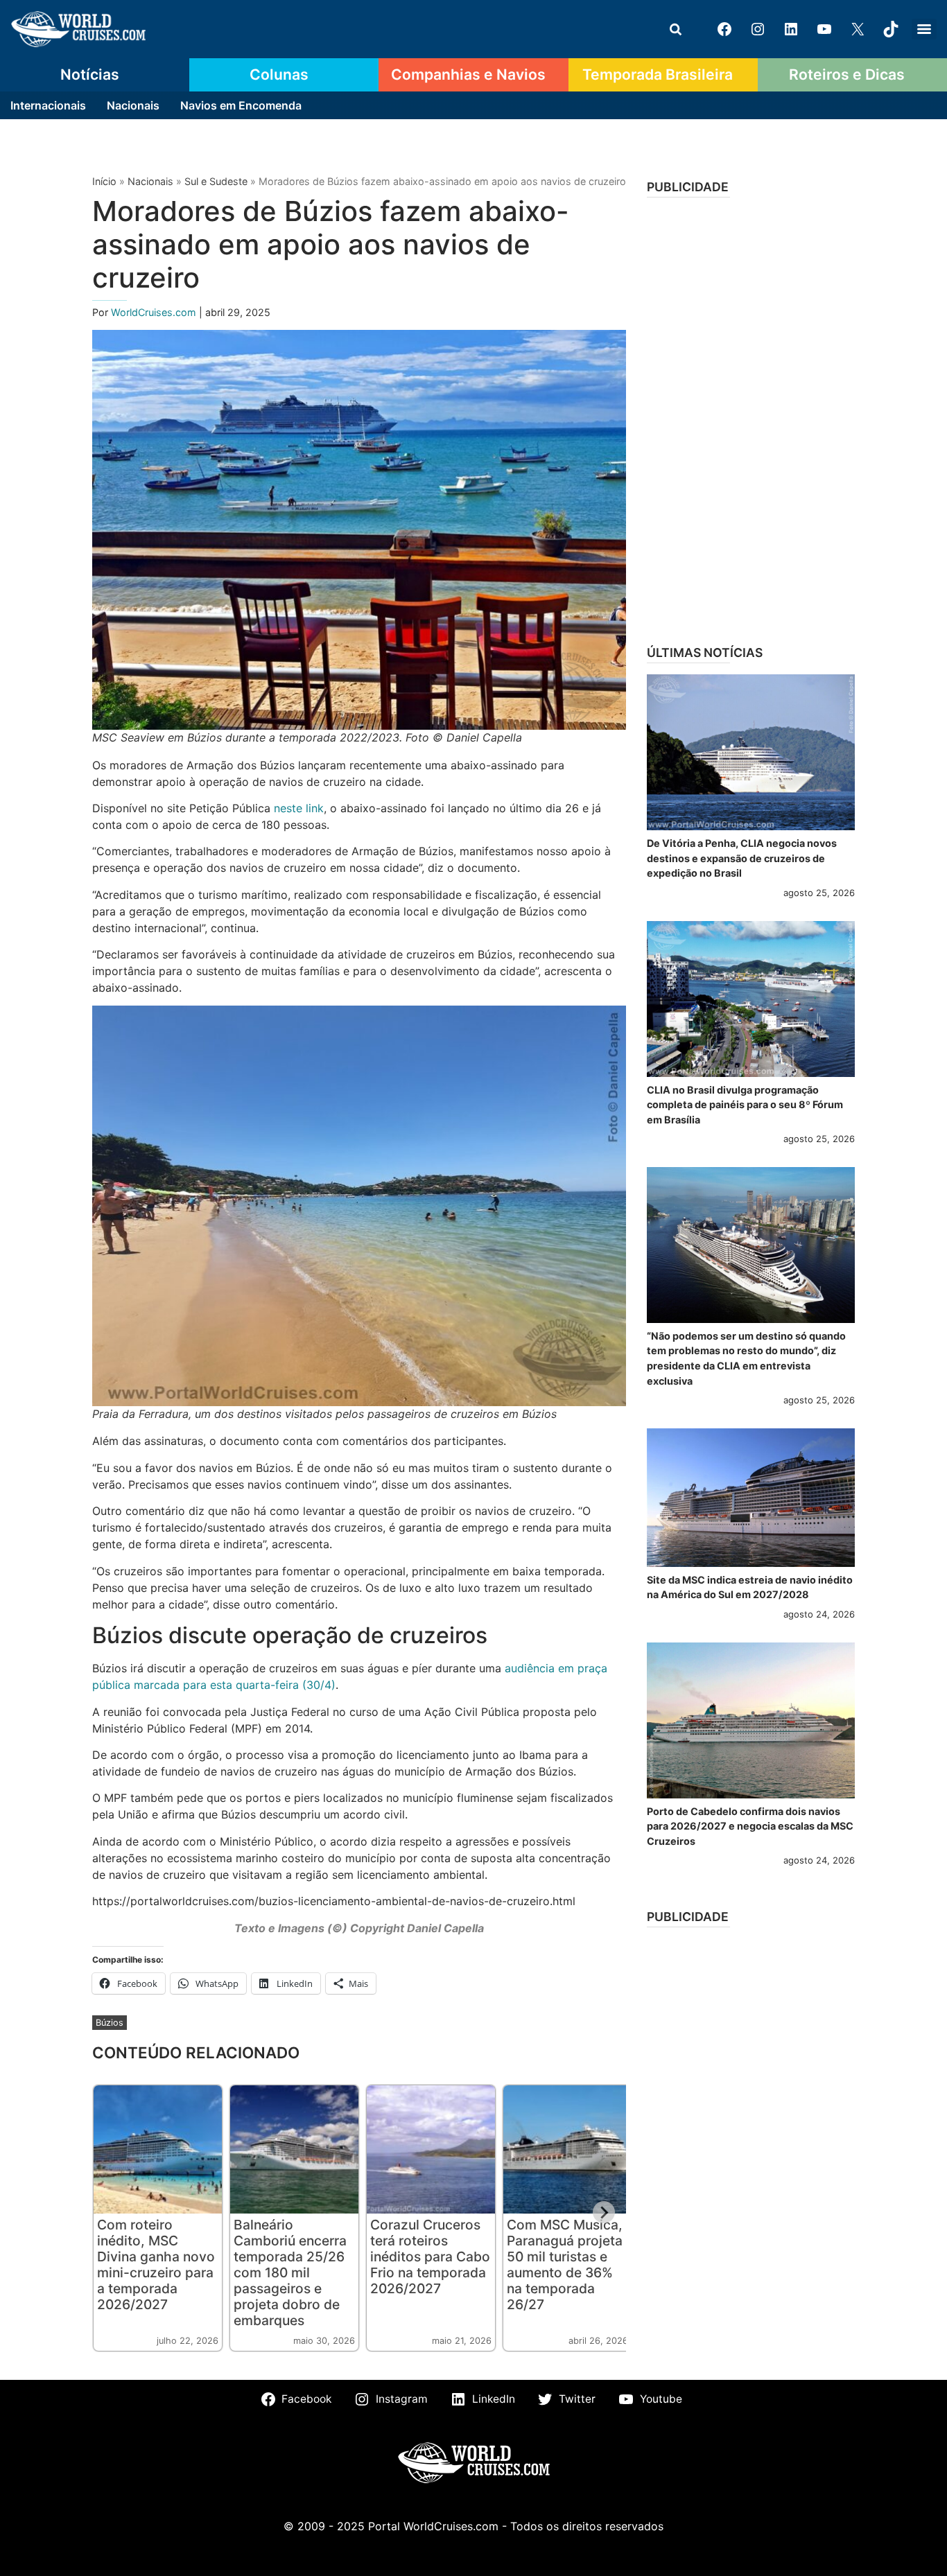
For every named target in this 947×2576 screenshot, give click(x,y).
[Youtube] (824, 29)
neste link (299, 808)
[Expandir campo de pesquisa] (675, 29)
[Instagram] (758, 29)
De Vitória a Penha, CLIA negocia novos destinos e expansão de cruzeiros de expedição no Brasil (742, 858)
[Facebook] (724, 29)
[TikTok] (891, 29)
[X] (858, 29)
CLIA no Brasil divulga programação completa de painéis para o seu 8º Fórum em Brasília (745, 1105)
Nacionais (133, 105)
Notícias (90, 74)
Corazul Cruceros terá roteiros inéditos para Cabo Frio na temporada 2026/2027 (430, 2257)
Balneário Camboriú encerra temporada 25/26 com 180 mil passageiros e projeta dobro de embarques (290, 2272)
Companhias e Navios (468, 74)
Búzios (110, 2023)
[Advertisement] (751, 417)
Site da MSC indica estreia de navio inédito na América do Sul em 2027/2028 (750, 1587)
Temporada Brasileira (658, 74)
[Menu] (924, 29)
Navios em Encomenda (241, 105)
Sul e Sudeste (216, 181)
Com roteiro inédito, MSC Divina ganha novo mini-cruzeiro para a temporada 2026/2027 (156, 2264)
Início (104, 181)
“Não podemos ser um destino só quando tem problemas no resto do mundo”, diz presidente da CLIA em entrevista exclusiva (746, 1358)
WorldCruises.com (155, 312)
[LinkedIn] (791, 29)
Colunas (279, 74)
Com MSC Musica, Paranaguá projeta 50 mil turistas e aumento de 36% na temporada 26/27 (565, 2264)
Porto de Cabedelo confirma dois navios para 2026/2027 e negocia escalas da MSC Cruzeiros (750, 1826)
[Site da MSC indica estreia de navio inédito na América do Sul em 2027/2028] (751, 1498)
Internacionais (48, 105)
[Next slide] (604, 2212)
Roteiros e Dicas (847, 74)
